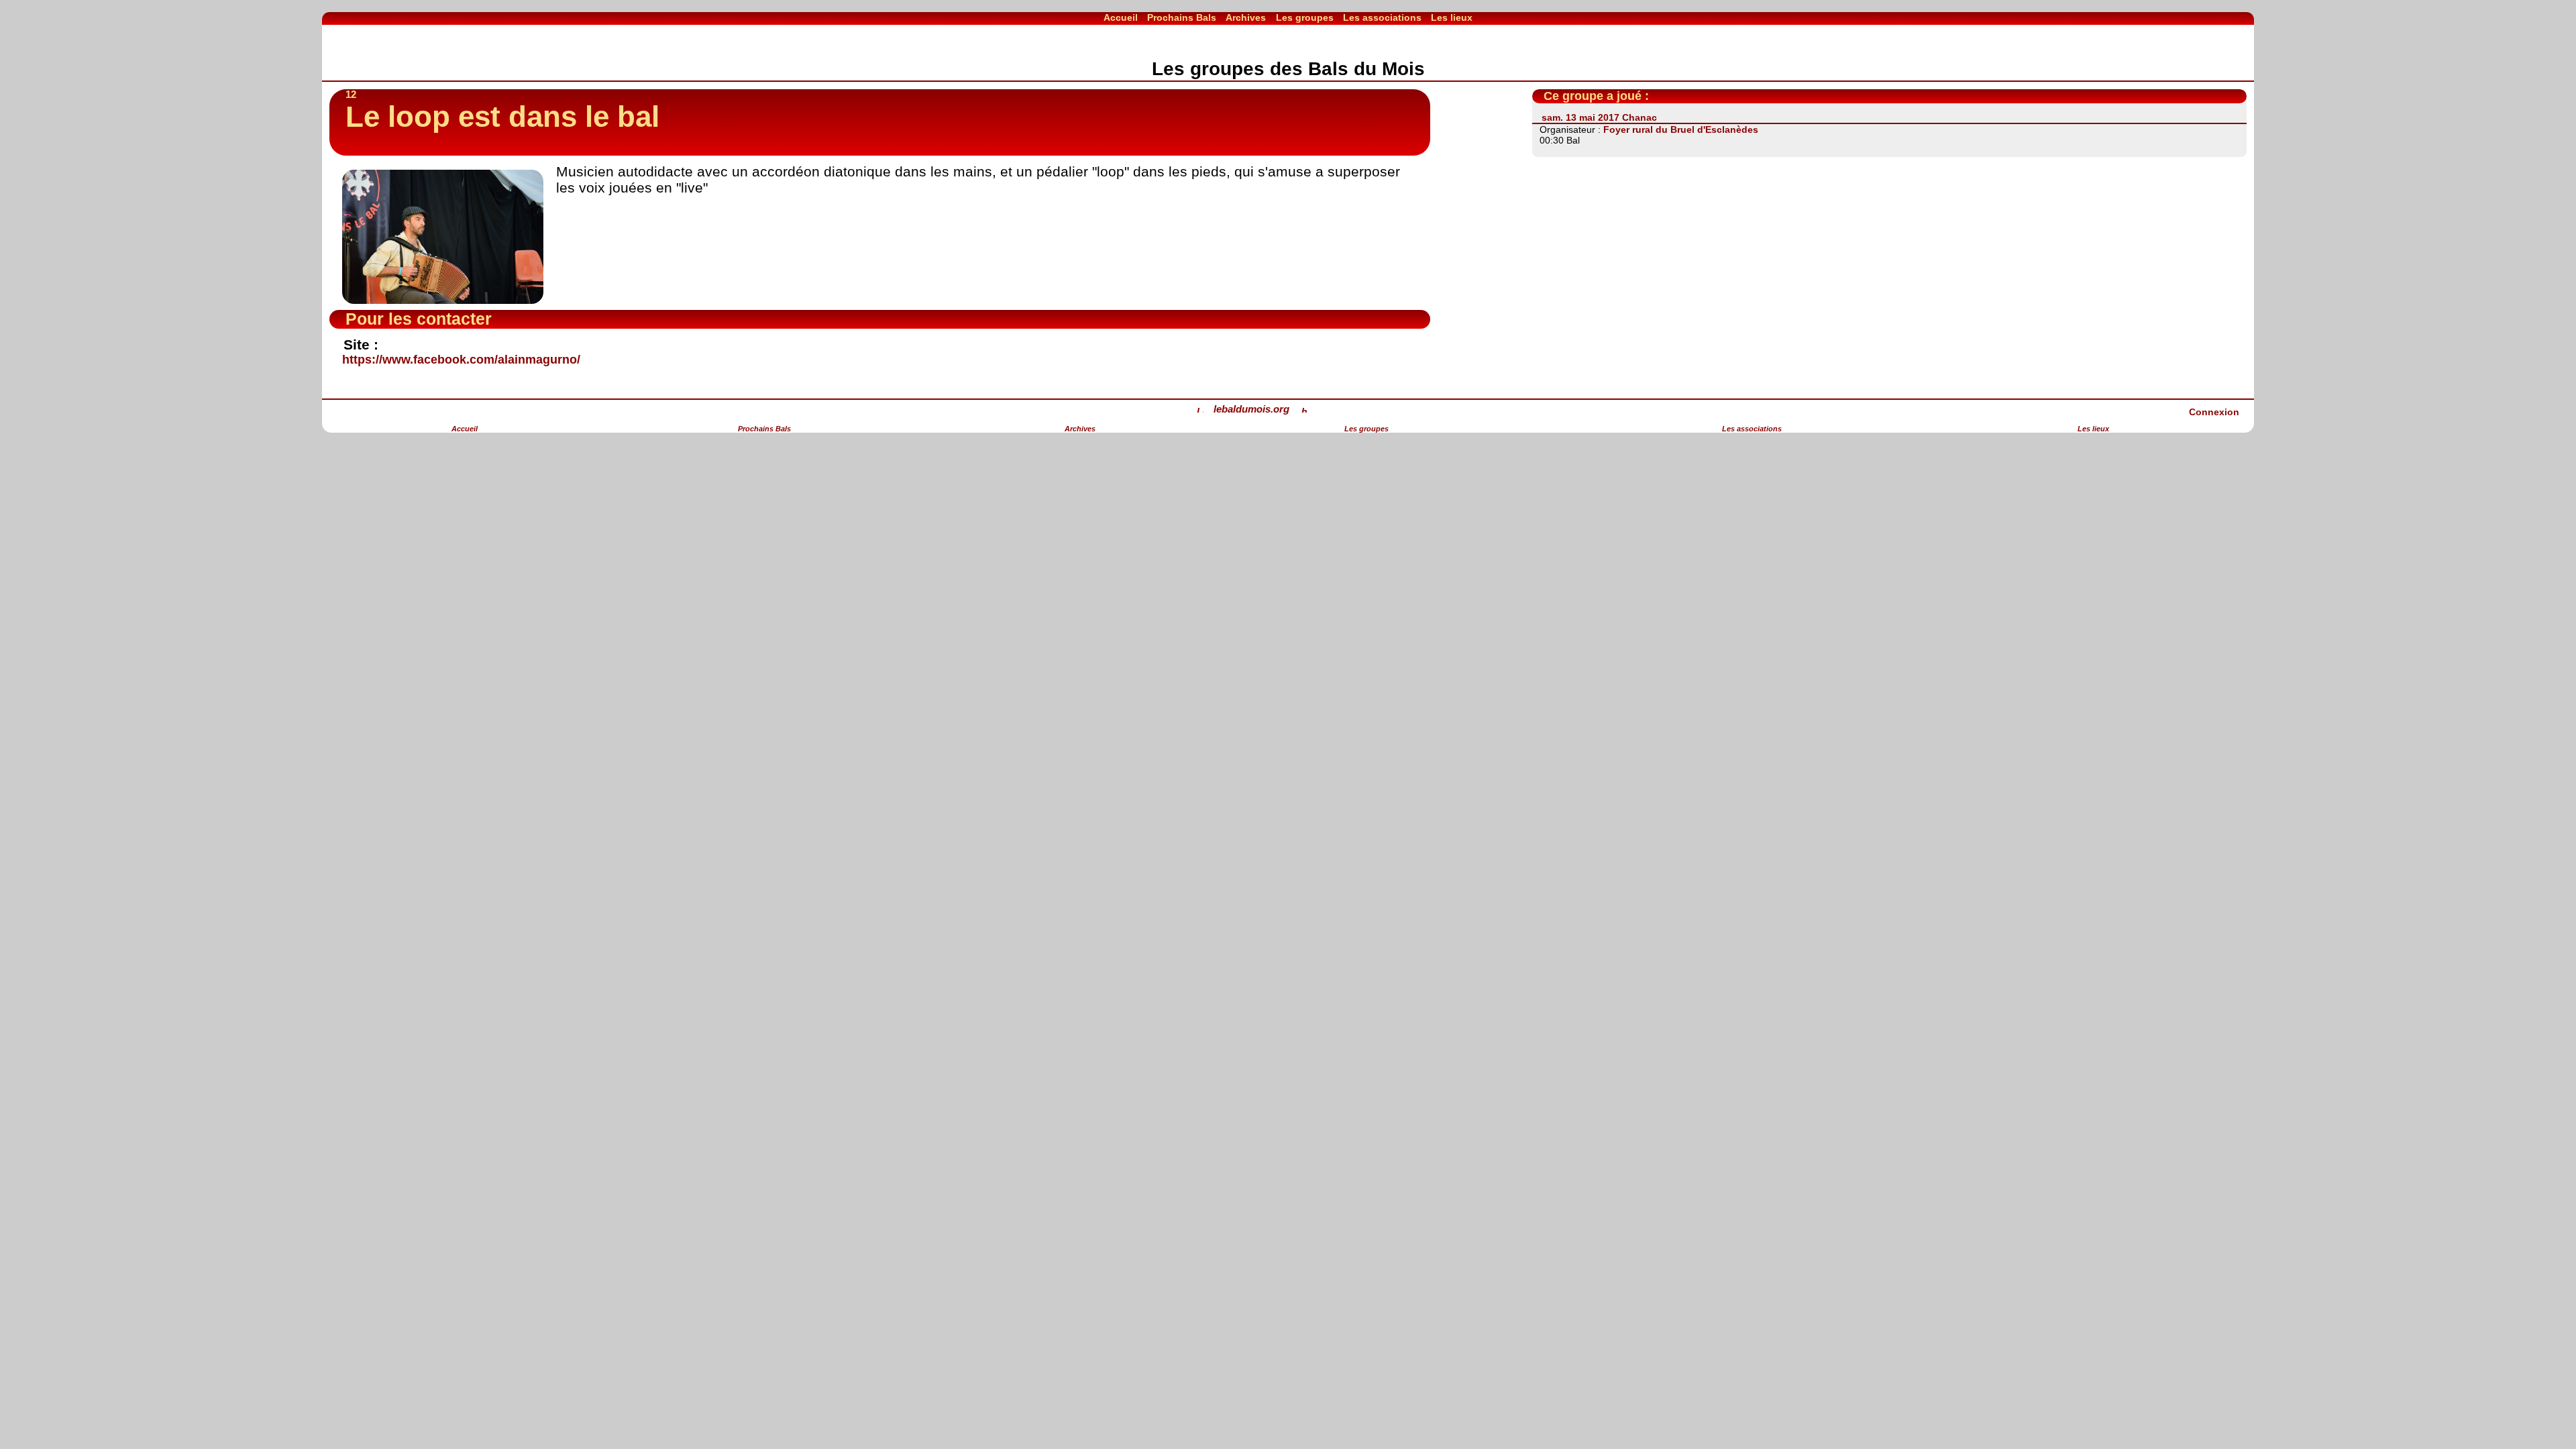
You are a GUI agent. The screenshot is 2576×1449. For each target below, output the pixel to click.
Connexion (2214, 412)
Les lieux (1452, 17)
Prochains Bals (1182, 17)
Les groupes (1305, 17)
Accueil (1121, 17)
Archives (1246, 17)
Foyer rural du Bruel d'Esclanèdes (1681, 129)
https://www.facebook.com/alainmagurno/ (461, 360)
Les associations (1382, 17)
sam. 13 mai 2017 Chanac (1599, 117)
